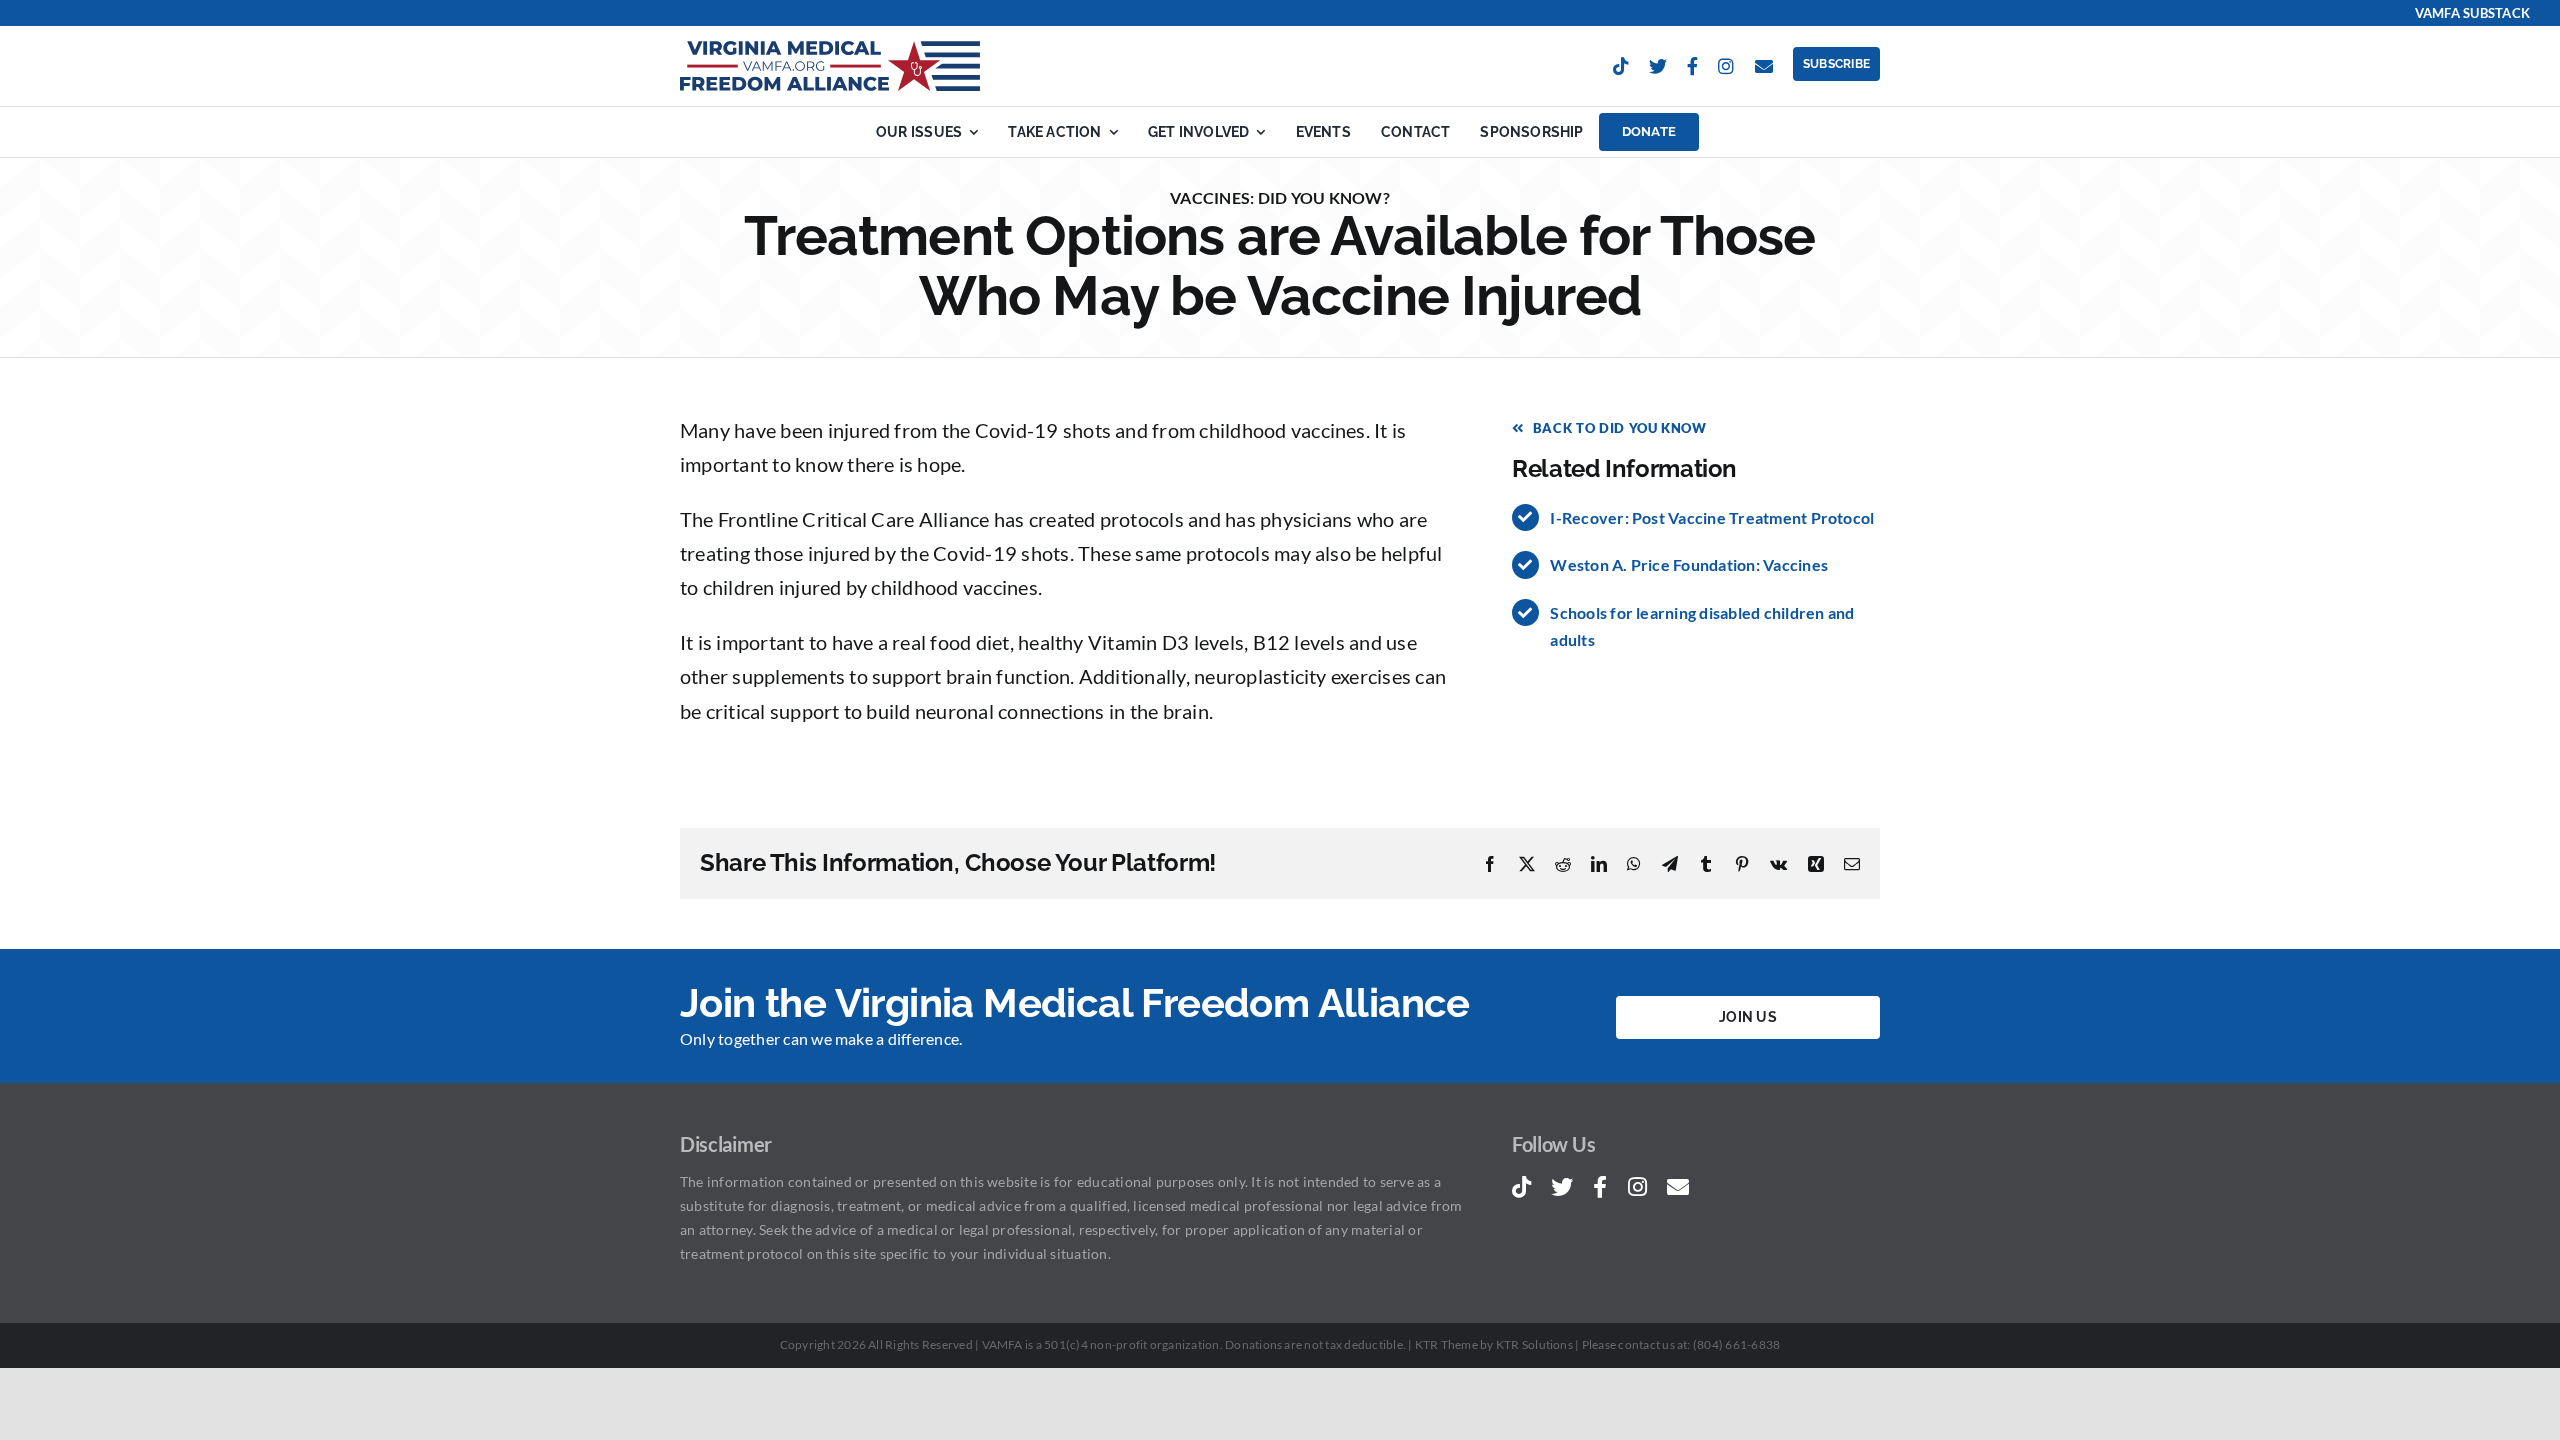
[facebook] (1692, 66)
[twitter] (1658, 66)
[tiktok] (1621, 66)
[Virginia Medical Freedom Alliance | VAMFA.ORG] (830, 48)
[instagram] (1726, 66)
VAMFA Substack (2472, 13)
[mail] (1764, 66)
